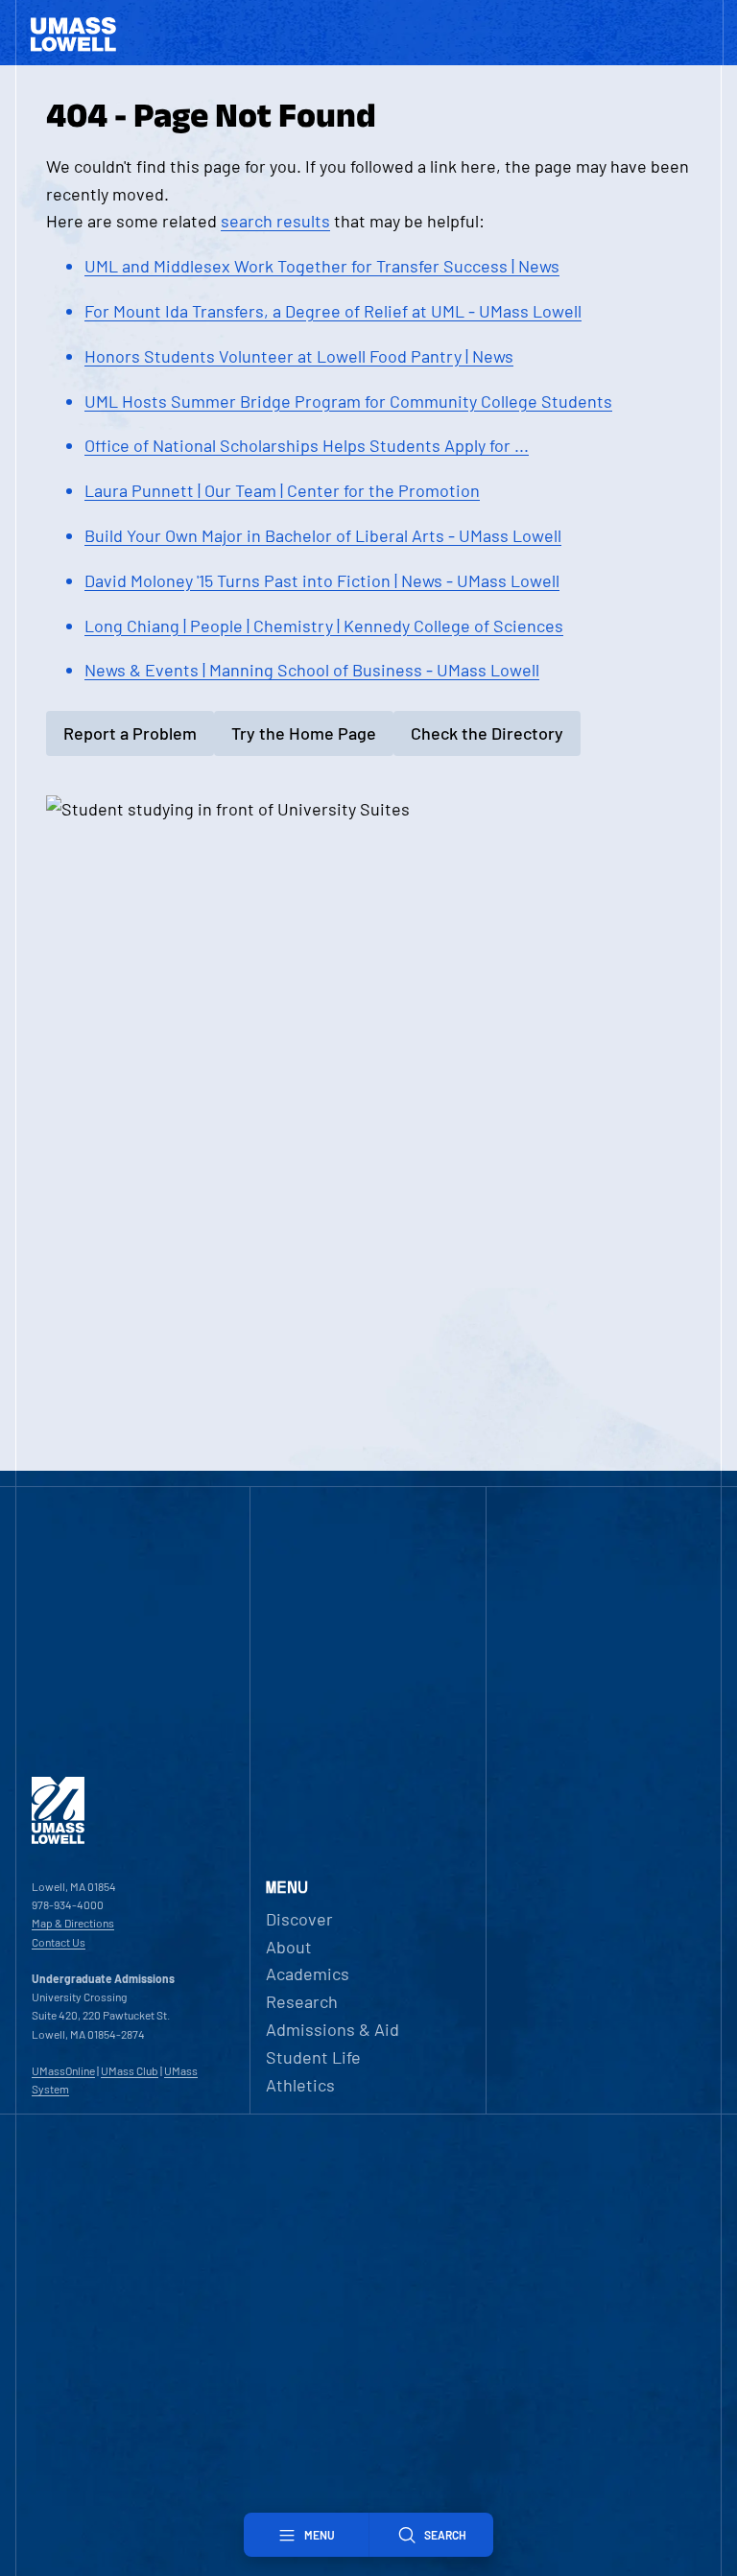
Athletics (300, 2085)
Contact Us (59, 1942)
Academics (308, 1973)
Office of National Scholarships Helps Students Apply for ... (307, 445)
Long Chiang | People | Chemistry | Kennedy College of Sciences (324, 626)
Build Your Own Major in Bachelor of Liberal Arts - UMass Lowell (323, 535)
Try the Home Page (304, 733)
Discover (299, 1919)
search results (275, 221)
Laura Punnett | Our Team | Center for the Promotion (282, 490)
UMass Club (130, 2070)
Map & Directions (73, 1923)
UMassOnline (63, 2070)
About (289, 1947)
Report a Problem (130, 733)
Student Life (313, 2057)
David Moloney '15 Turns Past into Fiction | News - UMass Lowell (322, 580)
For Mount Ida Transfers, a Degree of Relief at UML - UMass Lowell (333, 311)
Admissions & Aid (333, 2029)
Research (302, 2001)
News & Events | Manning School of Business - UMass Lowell (312, 670)
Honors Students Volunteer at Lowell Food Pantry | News (299, 356)
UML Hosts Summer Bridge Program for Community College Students (348, 401)
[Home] (58, 1839)
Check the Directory (487, 733)
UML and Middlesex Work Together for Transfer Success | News (322, 266)
